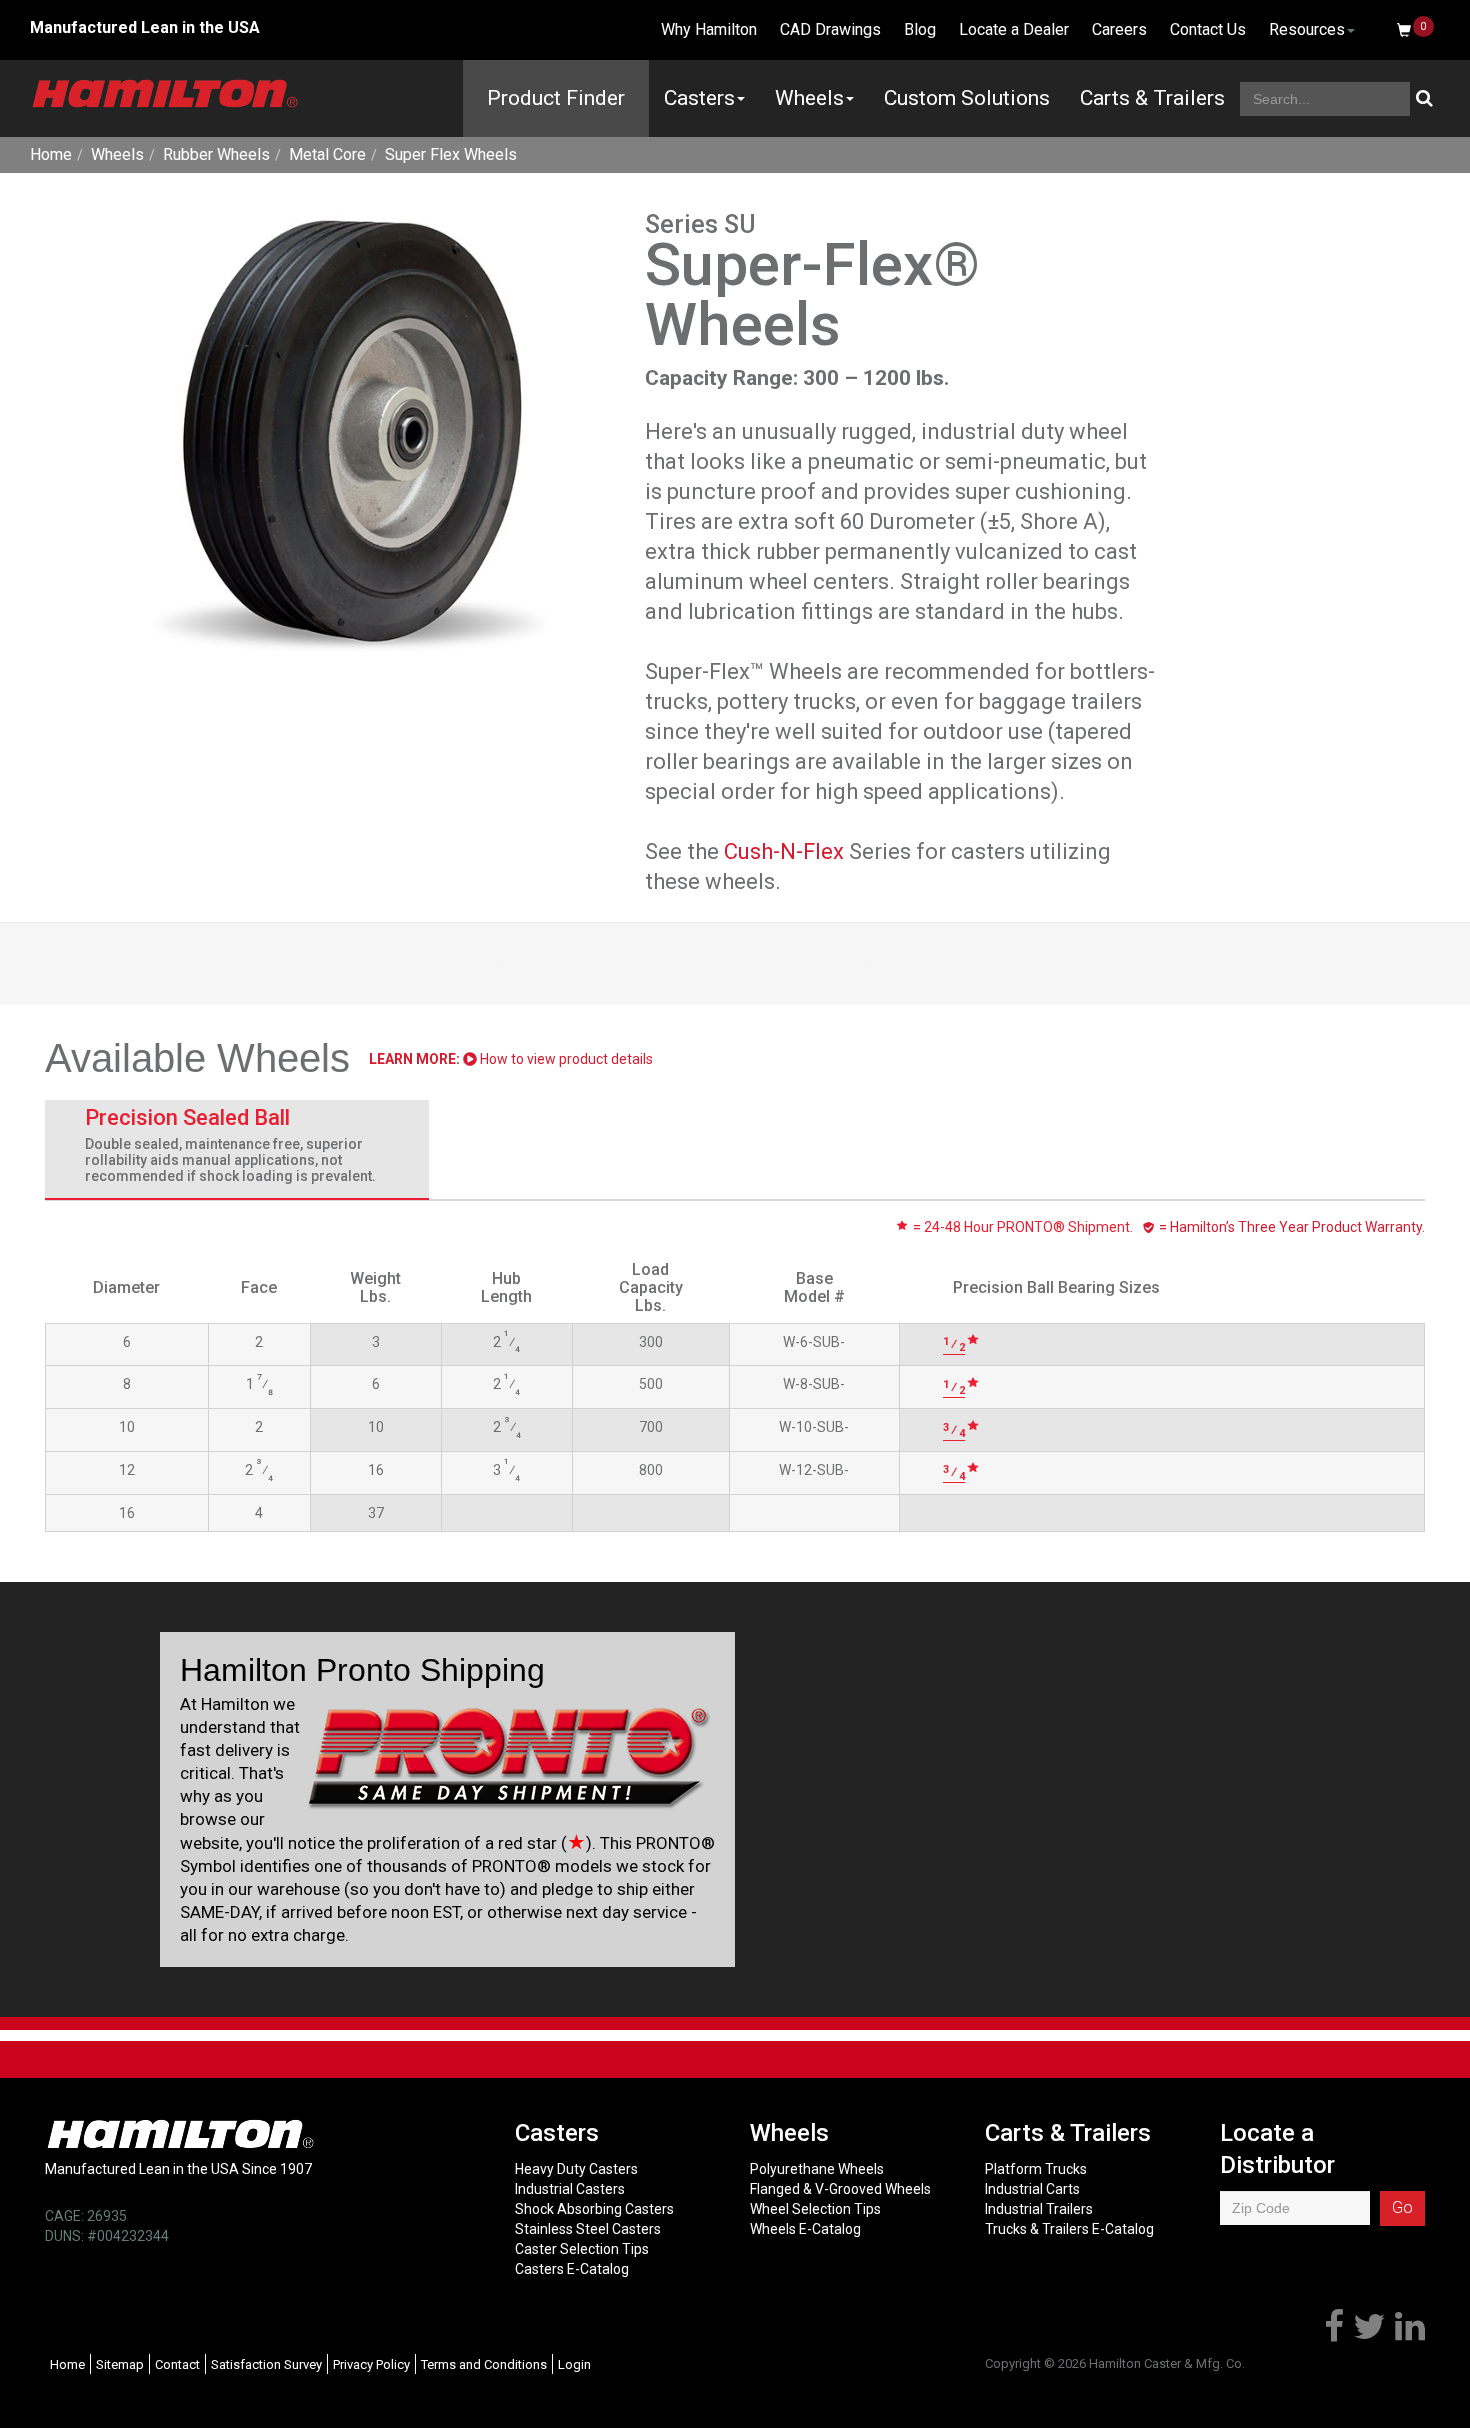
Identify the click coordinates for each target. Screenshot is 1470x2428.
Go (1402, 2207)
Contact (177, 2364)
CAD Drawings (830, 29)
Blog (920, 29)
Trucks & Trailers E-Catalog (1069, 2229)
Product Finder (556, 98)
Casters (699, 98)
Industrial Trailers (1039, 2209)
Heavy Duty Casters (576, 2169)
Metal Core (327, 154)
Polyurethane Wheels (817, 2169)
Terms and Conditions (484, 2364)
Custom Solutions (967, 98)
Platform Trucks (1036, 2169)
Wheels (809, 98)
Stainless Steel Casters (588, 2229)
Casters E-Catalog (572, 2269)
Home (51, 154)
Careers (1119, 29)
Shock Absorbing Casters (594, 2209)
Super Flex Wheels (451, 154)
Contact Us (1208, 29)
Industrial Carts (1032, 2189)
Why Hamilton (709, 29)
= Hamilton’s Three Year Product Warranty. (1290, 1227)
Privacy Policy (371, 2364)
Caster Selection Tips (582, 2249)
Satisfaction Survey (266, 2364)
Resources (1307, 29)
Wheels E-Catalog (805, 2229)
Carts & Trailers (1152, 98)
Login (574, 2364)
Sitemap (120, 2364)
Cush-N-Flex (784, 851)
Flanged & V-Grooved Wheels (840, 2189)
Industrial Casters (570, 2189)
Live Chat (594, 29)
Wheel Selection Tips (815, 2209)
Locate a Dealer (1014, 29)
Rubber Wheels (216, 154)
